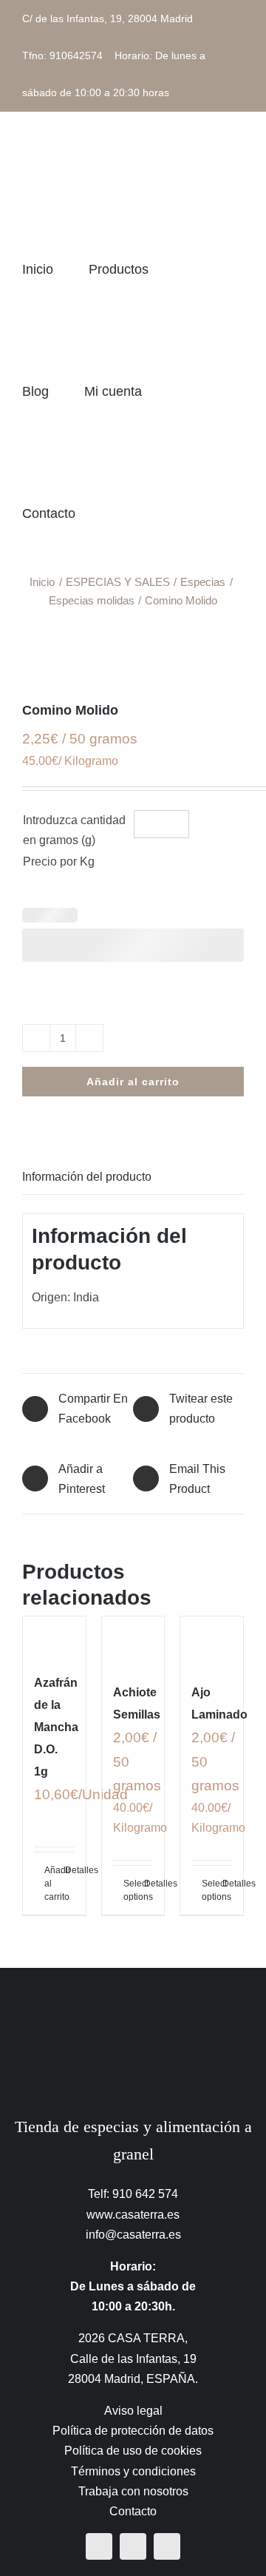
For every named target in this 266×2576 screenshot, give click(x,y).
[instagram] (133, 2546)
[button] (168, 513)
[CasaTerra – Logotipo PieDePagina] (133, 1997)
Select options (128, 1890)
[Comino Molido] (133, 654)
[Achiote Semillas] (133, 1642)
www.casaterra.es (133, 2215)
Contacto (133, 2511)
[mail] (167, 2546)
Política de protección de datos (133, 2431)
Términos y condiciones (133, 2471)
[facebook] (99, 2546)
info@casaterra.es (133, 2235)
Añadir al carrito (133, 1082)
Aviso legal (133, 2411)
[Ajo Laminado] (212, 1642)
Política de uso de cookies (133, 2451)
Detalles (70, 1870)
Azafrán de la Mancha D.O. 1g (56, 1727)
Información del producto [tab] (87, 1177)
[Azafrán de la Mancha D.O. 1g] (54, 1636)
